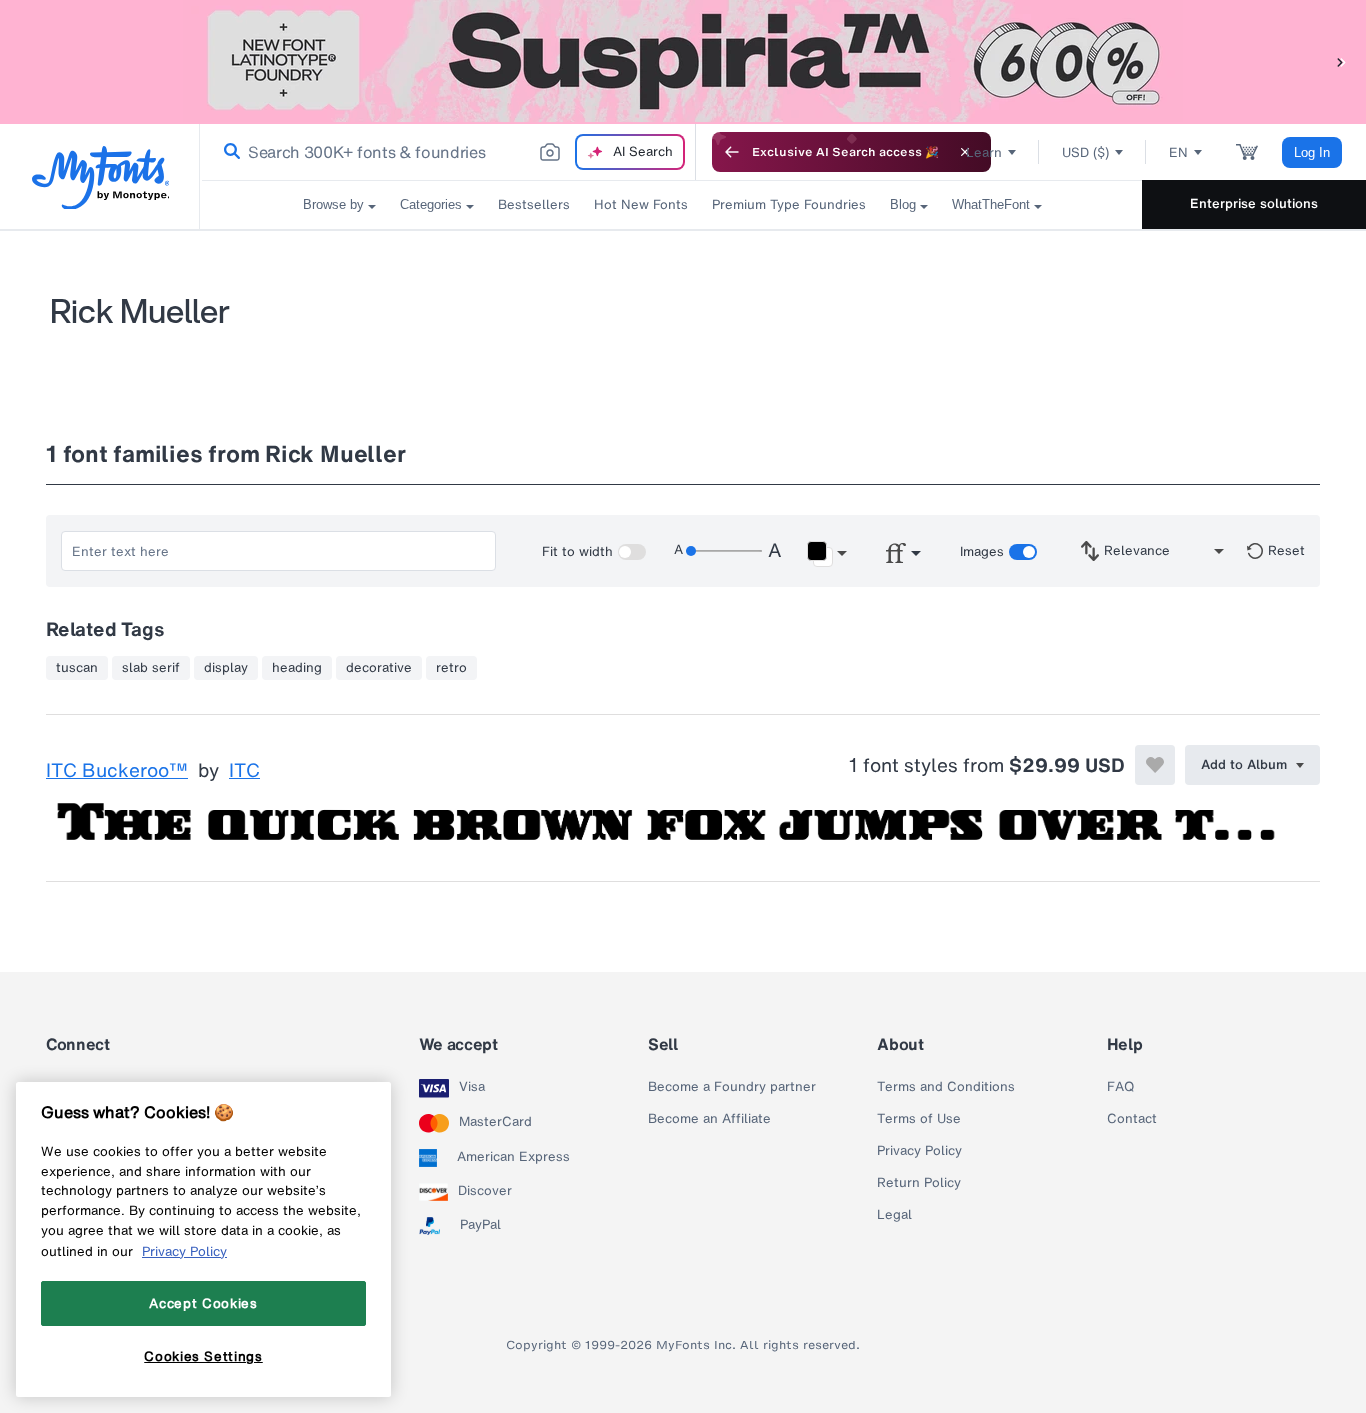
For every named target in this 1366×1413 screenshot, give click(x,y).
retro (451, 668)
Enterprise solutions (1254, 203)
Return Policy (919, 1183)
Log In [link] (1312, 152)
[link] (228, 152)
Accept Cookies (203, 1303)
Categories (431, 204)
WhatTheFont (991, 204)
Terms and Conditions (946, 1087)
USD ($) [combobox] (1085, 152)
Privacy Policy (919, 1151)
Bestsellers (534, 204)
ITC (244, 771)
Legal (894, 1215)
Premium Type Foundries (789, 204)
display (226, 668)
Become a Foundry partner (732, 1087)
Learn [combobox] (984, 152)
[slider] (724, 551)
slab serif (151, 668)
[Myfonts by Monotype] (100, 177)
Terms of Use (919, 1119)
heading (297, 668)
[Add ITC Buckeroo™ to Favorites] (1155, 765)
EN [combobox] (1178, 152)
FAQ (1120, 1087)
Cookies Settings (203, 1356)
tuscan (77, 668)
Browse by (333, 204)
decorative (379, 668)
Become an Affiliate (709, 1119)
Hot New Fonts (641, 204)
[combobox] (448, 152)
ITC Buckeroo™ (117, 771)
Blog (903, 204)
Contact (1132, 1119)
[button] (1341, 61)
